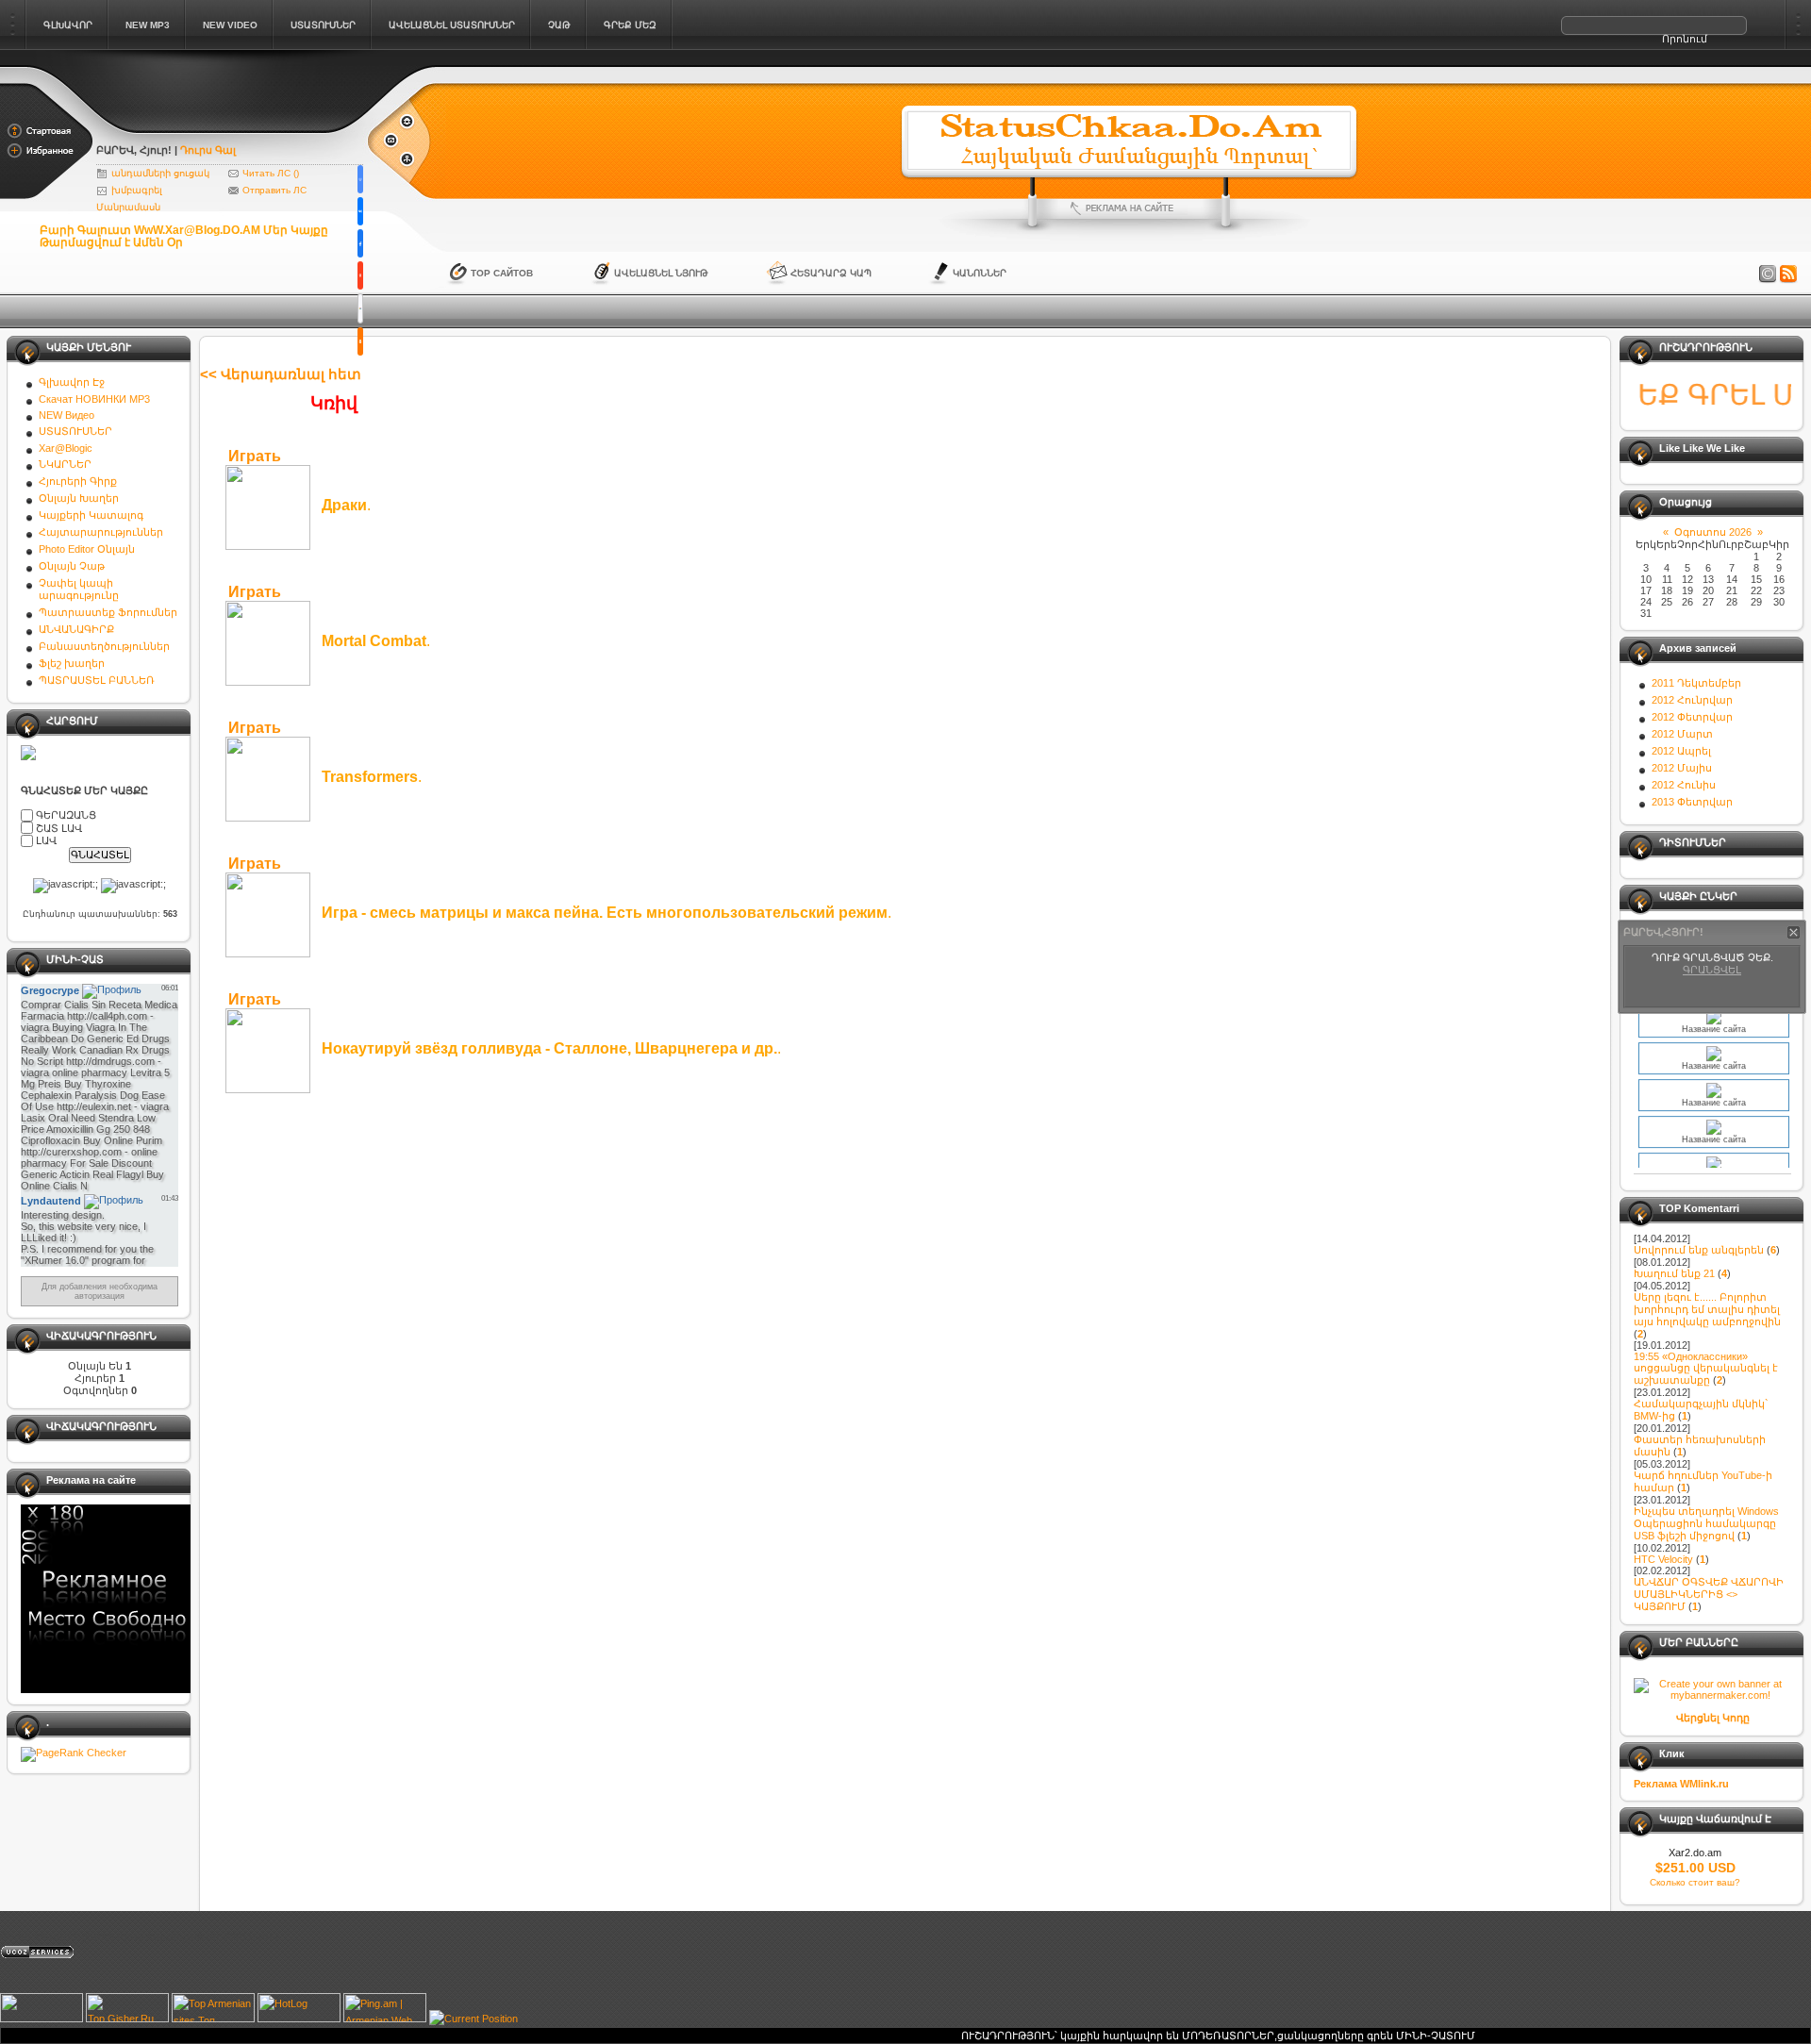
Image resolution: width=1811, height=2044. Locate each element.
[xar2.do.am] (231, 125)
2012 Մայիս (1682, 768)
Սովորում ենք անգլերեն (1699, 1250)
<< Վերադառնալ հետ (281, 374)
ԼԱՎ (46, 840)
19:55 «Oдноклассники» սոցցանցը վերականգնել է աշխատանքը (1706, 1368)
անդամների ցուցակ (160, 173)
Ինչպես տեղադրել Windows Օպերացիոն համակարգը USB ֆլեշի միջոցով (1706, 1523)
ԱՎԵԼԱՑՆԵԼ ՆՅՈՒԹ (661, 273)
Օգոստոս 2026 (1713, 532)
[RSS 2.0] (1788, 274)
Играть (255, 456)
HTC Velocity (1663, 1559)
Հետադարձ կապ (831, 273)
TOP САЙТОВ (502, 273)
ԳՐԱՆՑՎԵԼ (1712, 971)
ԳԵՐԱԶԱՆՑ (66, 815)
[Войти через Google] (360, 308)
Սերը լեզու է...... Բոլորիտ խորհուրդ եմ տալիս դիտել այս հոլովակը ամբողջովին (1707, 1309)
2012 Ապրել (1681, 751)
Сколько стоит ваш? (1695, 1882)
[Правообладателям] (1768, 274)
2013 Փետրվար (1692, 802)
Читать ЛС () (271, 173)
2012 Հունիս (1684, 785)
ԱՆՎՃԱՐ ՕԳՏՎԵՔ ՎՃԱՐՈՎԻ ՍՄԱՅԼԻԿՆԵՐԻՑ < (1709, 1594)
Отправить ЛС (274, 190)
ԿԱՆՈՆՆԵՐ (980, 273)
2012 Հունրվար (1692, 700)
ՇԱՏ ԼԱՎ (59, 827)
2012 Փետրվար (1692, 717)
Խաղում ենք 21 (1674, 1273)
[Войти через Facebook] (360, 243)
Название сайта (1714, 1047)
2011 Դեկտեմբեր (1696, 683)
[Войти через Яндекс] (360, 275)
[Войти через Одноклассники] (360, 341)
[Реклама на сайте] (1129, 208)
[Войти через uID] (360, 179)
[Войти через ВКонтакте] (360, 211)
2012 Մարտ (1682, 734)
